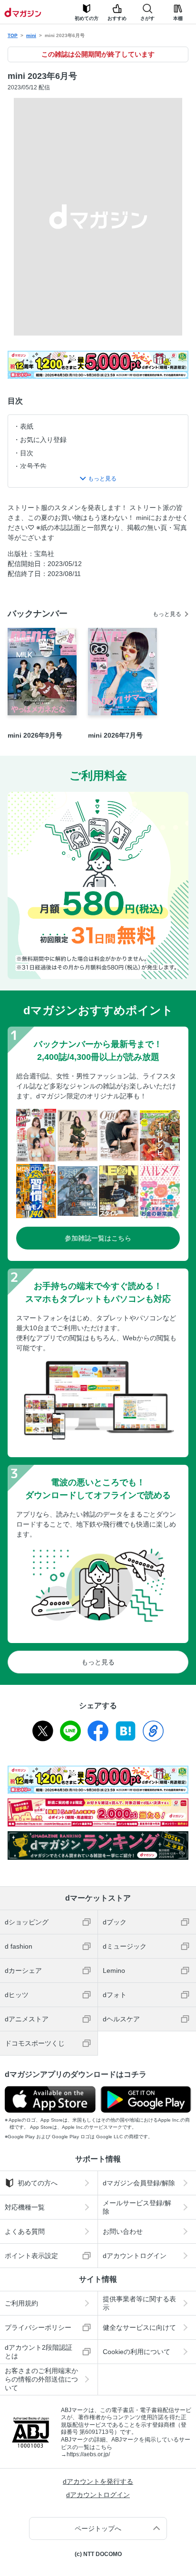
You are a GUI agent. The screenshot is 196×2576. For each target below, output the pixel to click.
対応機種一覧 (25, 2207)
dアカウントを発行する (98, 2481)
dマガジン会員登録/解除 (139, 2183)
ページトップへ (98, 2528)
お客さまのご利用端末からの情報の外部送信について (41, 2379)
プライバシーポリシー (38, 2327)
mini (31, 35)
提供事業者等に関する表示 (139, 2303)
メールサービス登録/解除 (137, 2207)
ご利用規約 (21, 2303)
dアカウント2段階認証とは (39, 2352)
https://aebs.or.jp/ (88, 2454)
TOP (13, 35)
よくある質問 (25, 2231)
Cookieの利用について (137, 2352)
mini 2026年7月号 (115, 735)
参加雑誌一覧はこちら (98, 1238)
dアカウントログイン (135, 2256)
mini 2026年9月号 (35, 735)
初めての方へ (38, 2183)
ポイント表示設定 (31, 2256)
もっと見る (167, 614)
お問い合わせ (123, 2231)
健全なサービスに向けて (139, 2327)
